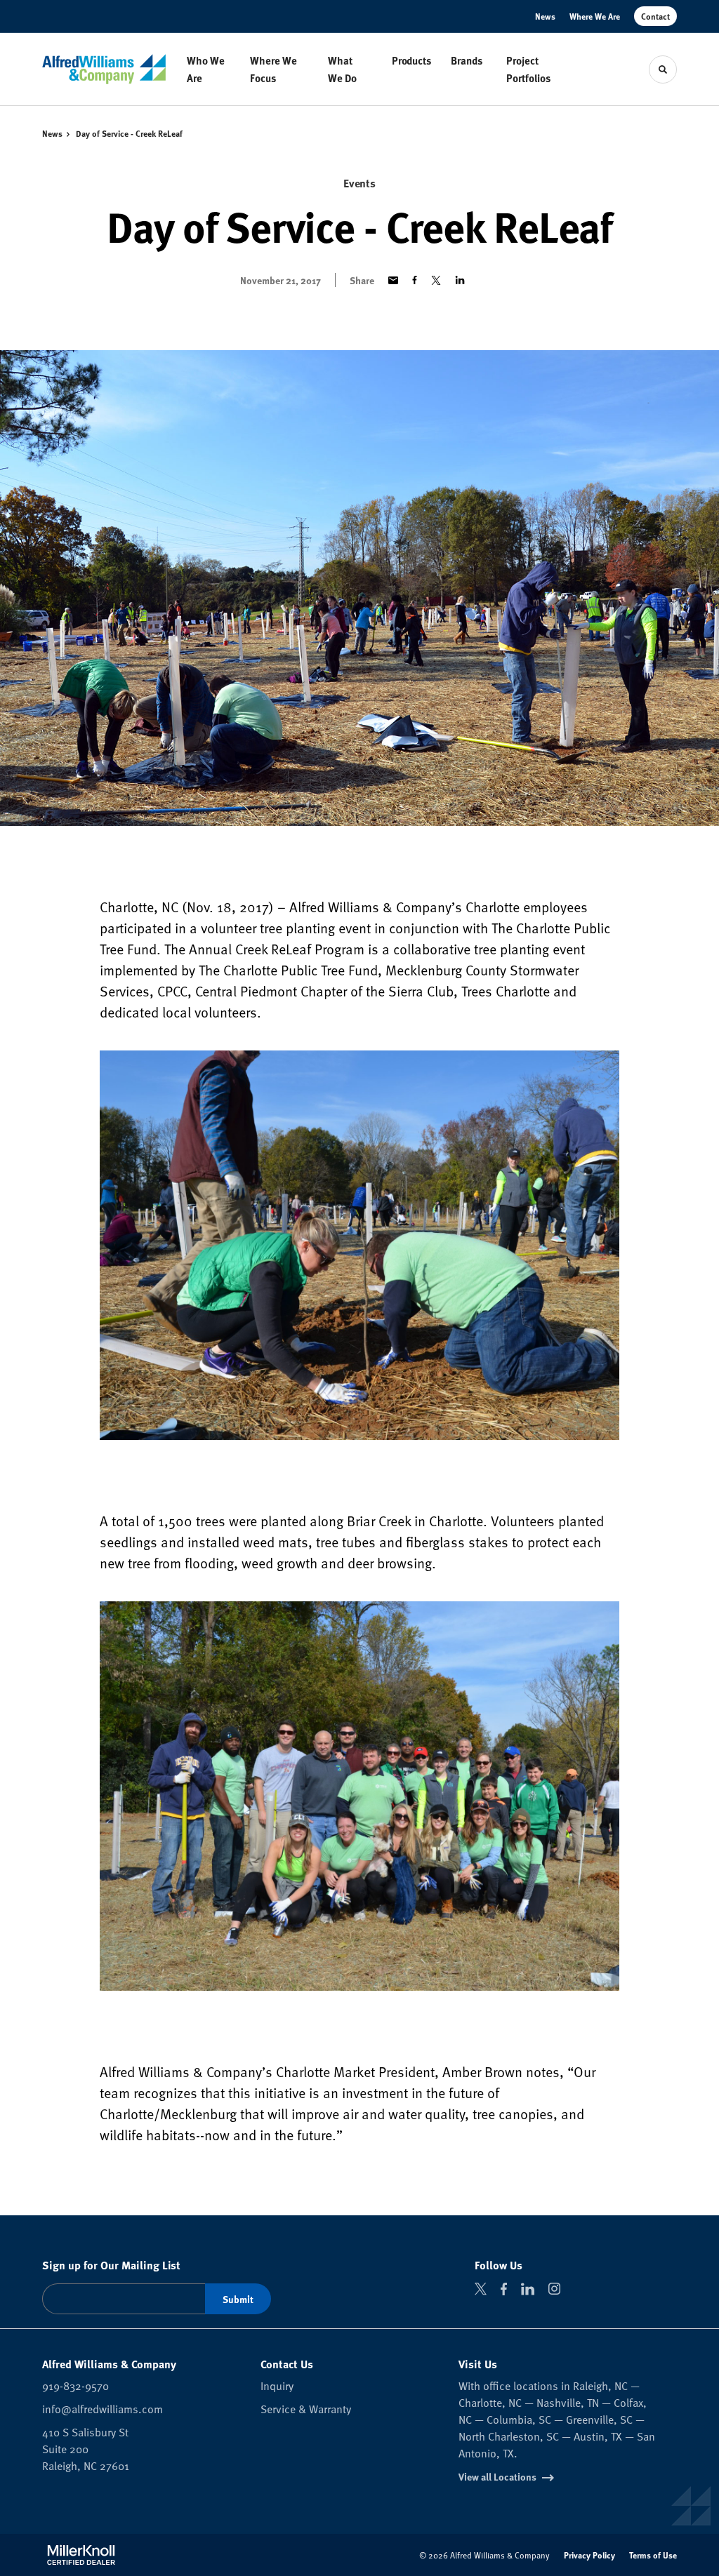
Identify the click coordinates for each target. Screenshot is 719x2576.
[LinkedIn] (528, 2289)
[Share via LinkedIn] (460, 280)
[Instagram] (554, 2289)
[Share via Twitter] (436, 280)
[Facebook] (504, 2289)
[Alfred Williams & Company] (104, 69)
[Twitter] (481, 2289)
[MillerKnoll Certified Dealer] (81, 2555)
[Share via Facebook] (415, 280)
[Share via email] (393, 280)
